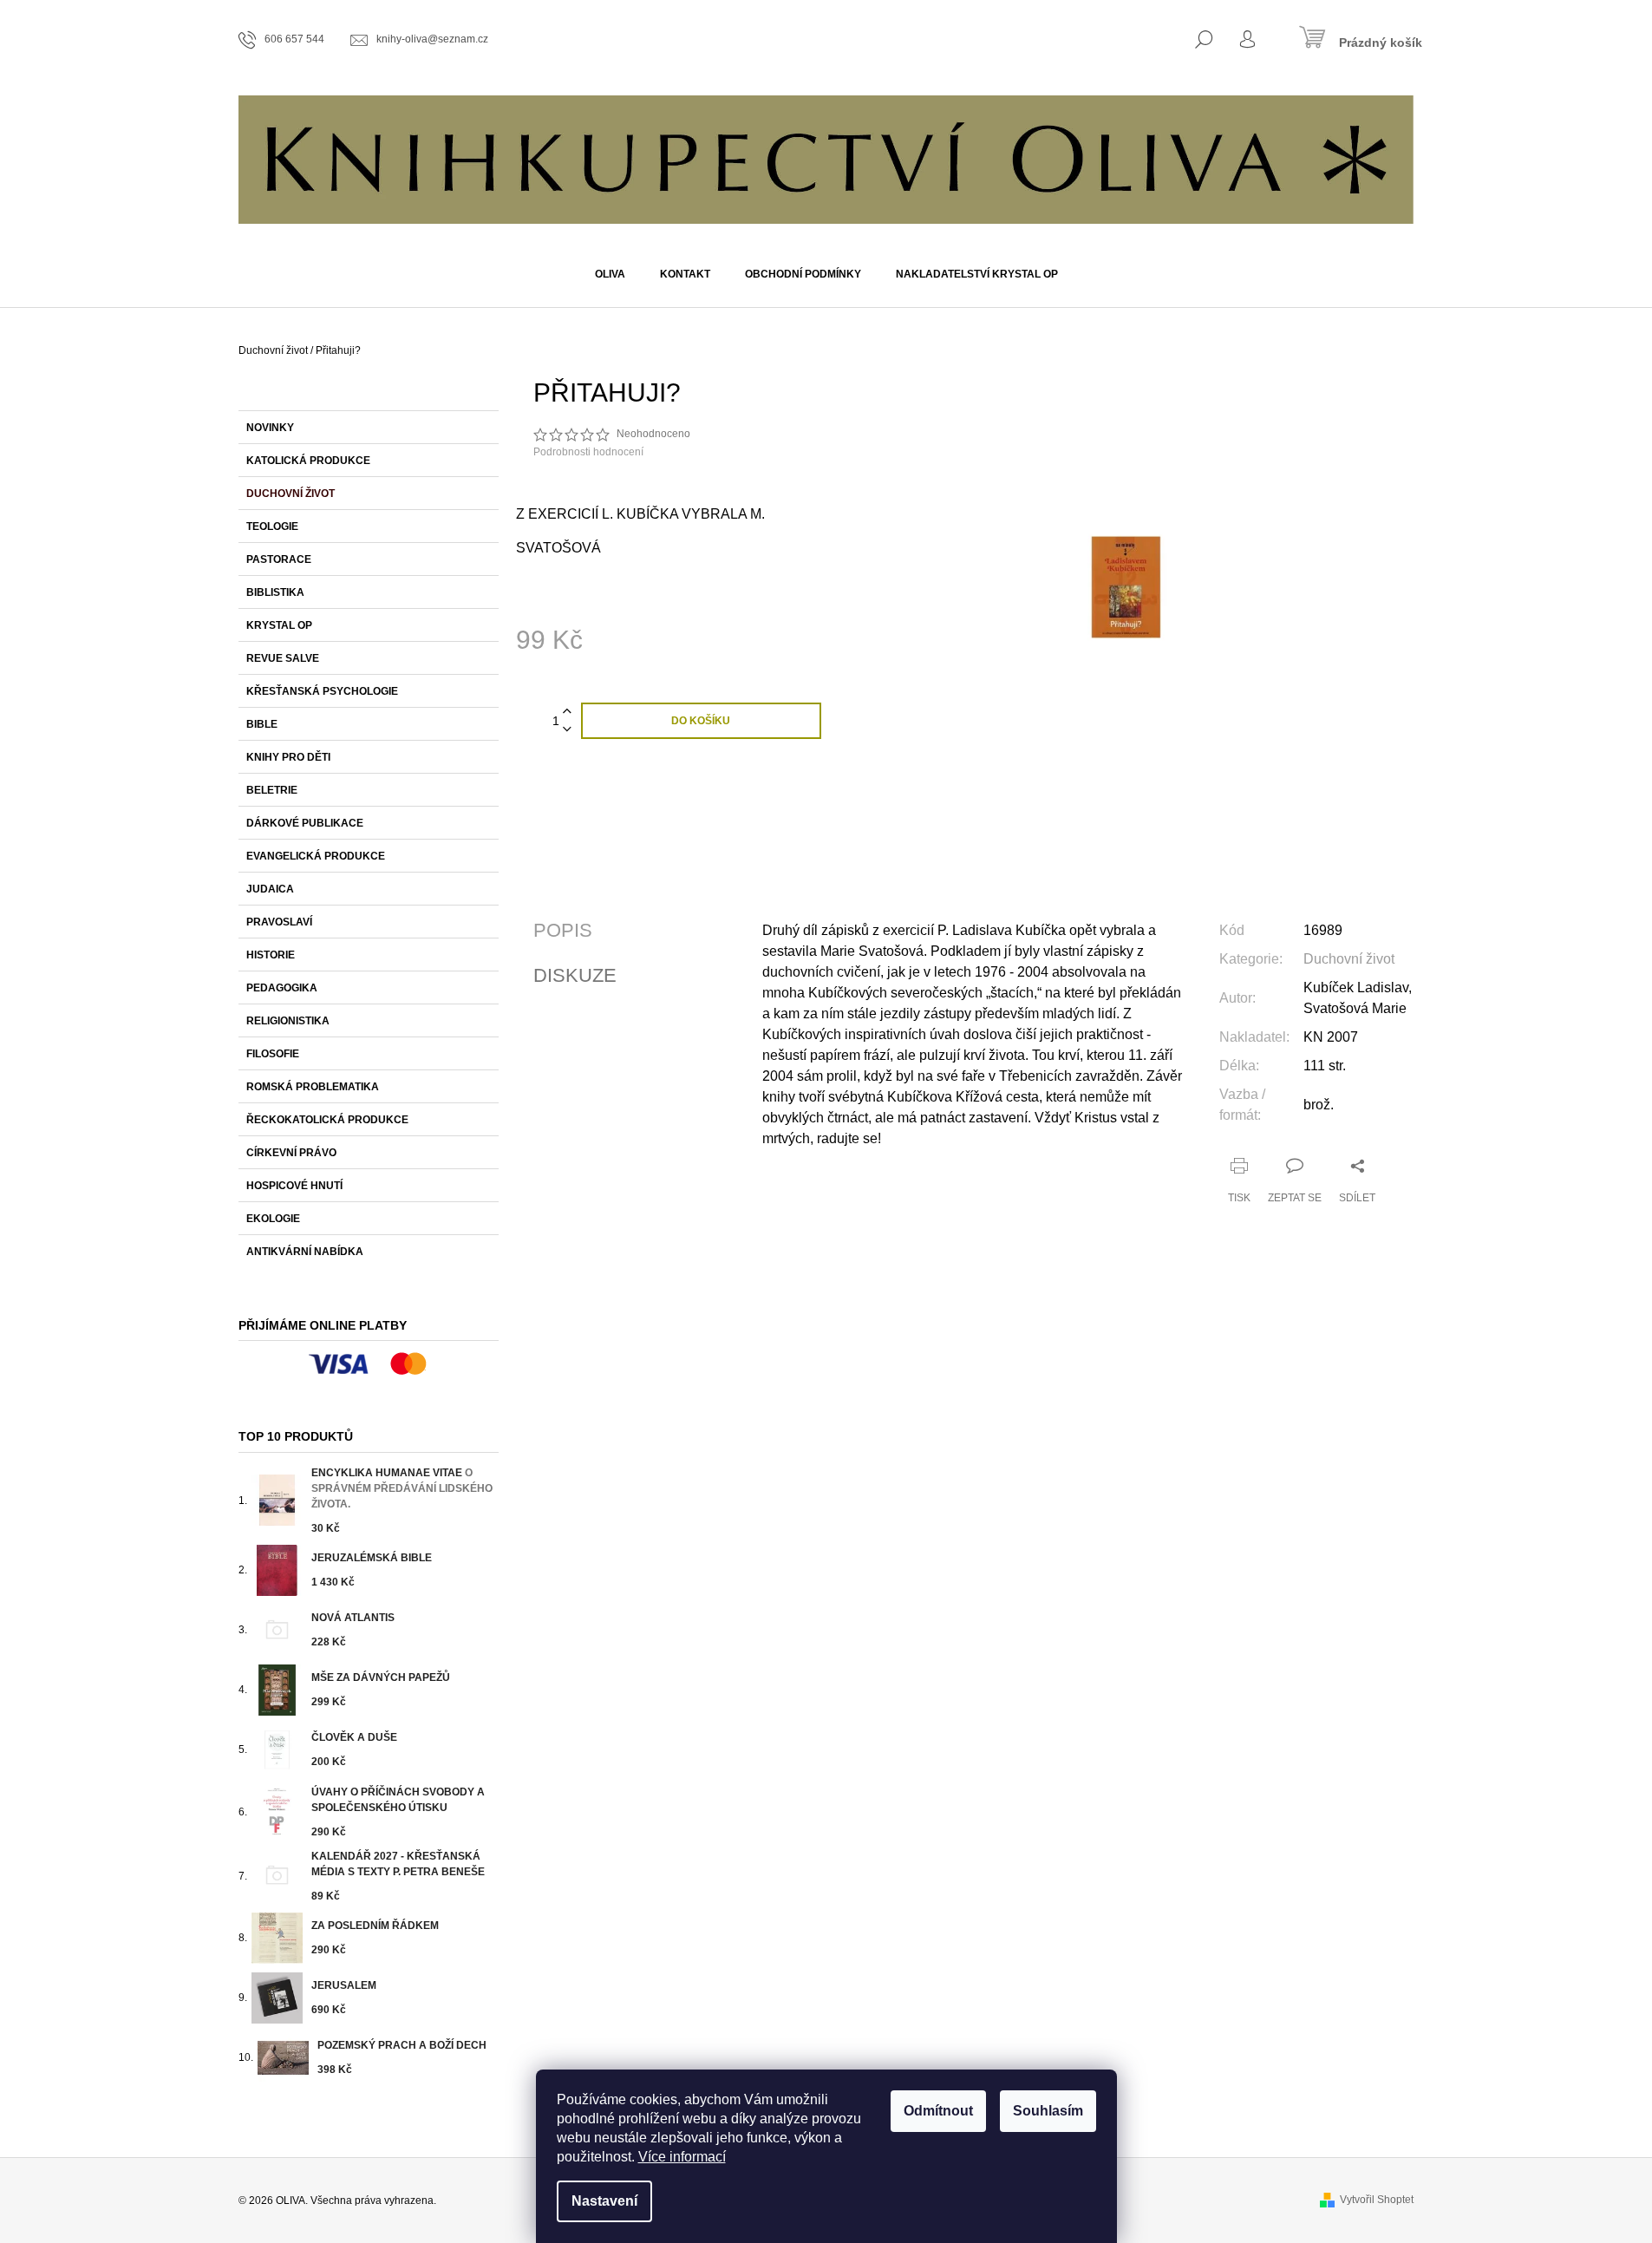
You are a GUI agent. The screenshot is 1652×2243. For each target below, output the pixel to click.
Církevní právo (291, 1153)
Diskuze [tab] (575, 976)
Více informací (682, 2157)
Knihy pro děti (288, 757)
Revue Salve (283, 658)
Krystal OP (279, 625)
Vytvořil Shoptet (1377, 2200)
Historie (271, 955)
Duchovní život (291, 494)
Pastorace (279, 559)
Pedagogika (282, 988)
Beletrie (272, 790)
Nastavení (604, 2201)
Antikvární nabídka (305, 1252)
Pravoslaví (279, 922)
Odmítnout (938, 2111)
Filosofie (273, 1054)
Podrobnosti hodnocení (588, 452)
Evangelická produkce (316, 856)
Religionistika (288, 1021)
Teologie (272, 526)
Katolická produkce (308, 461)
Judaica (270, 889)
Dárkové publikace (305, 823)
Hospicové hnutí (294, 1186)
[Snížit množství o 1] (567, 730)
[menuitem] (610, 274)
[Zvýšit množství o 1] (567, 712)
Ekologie (273, 1219)
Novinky (270, 428)
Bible (262, 724)
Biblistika (275, 592)
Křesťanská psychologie (322, 691)
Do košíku (701, 721)
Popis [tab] (563, 931)
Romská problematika (313, 1087)
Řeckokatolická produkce (327, 1120)
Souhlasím (1048, 2111)
